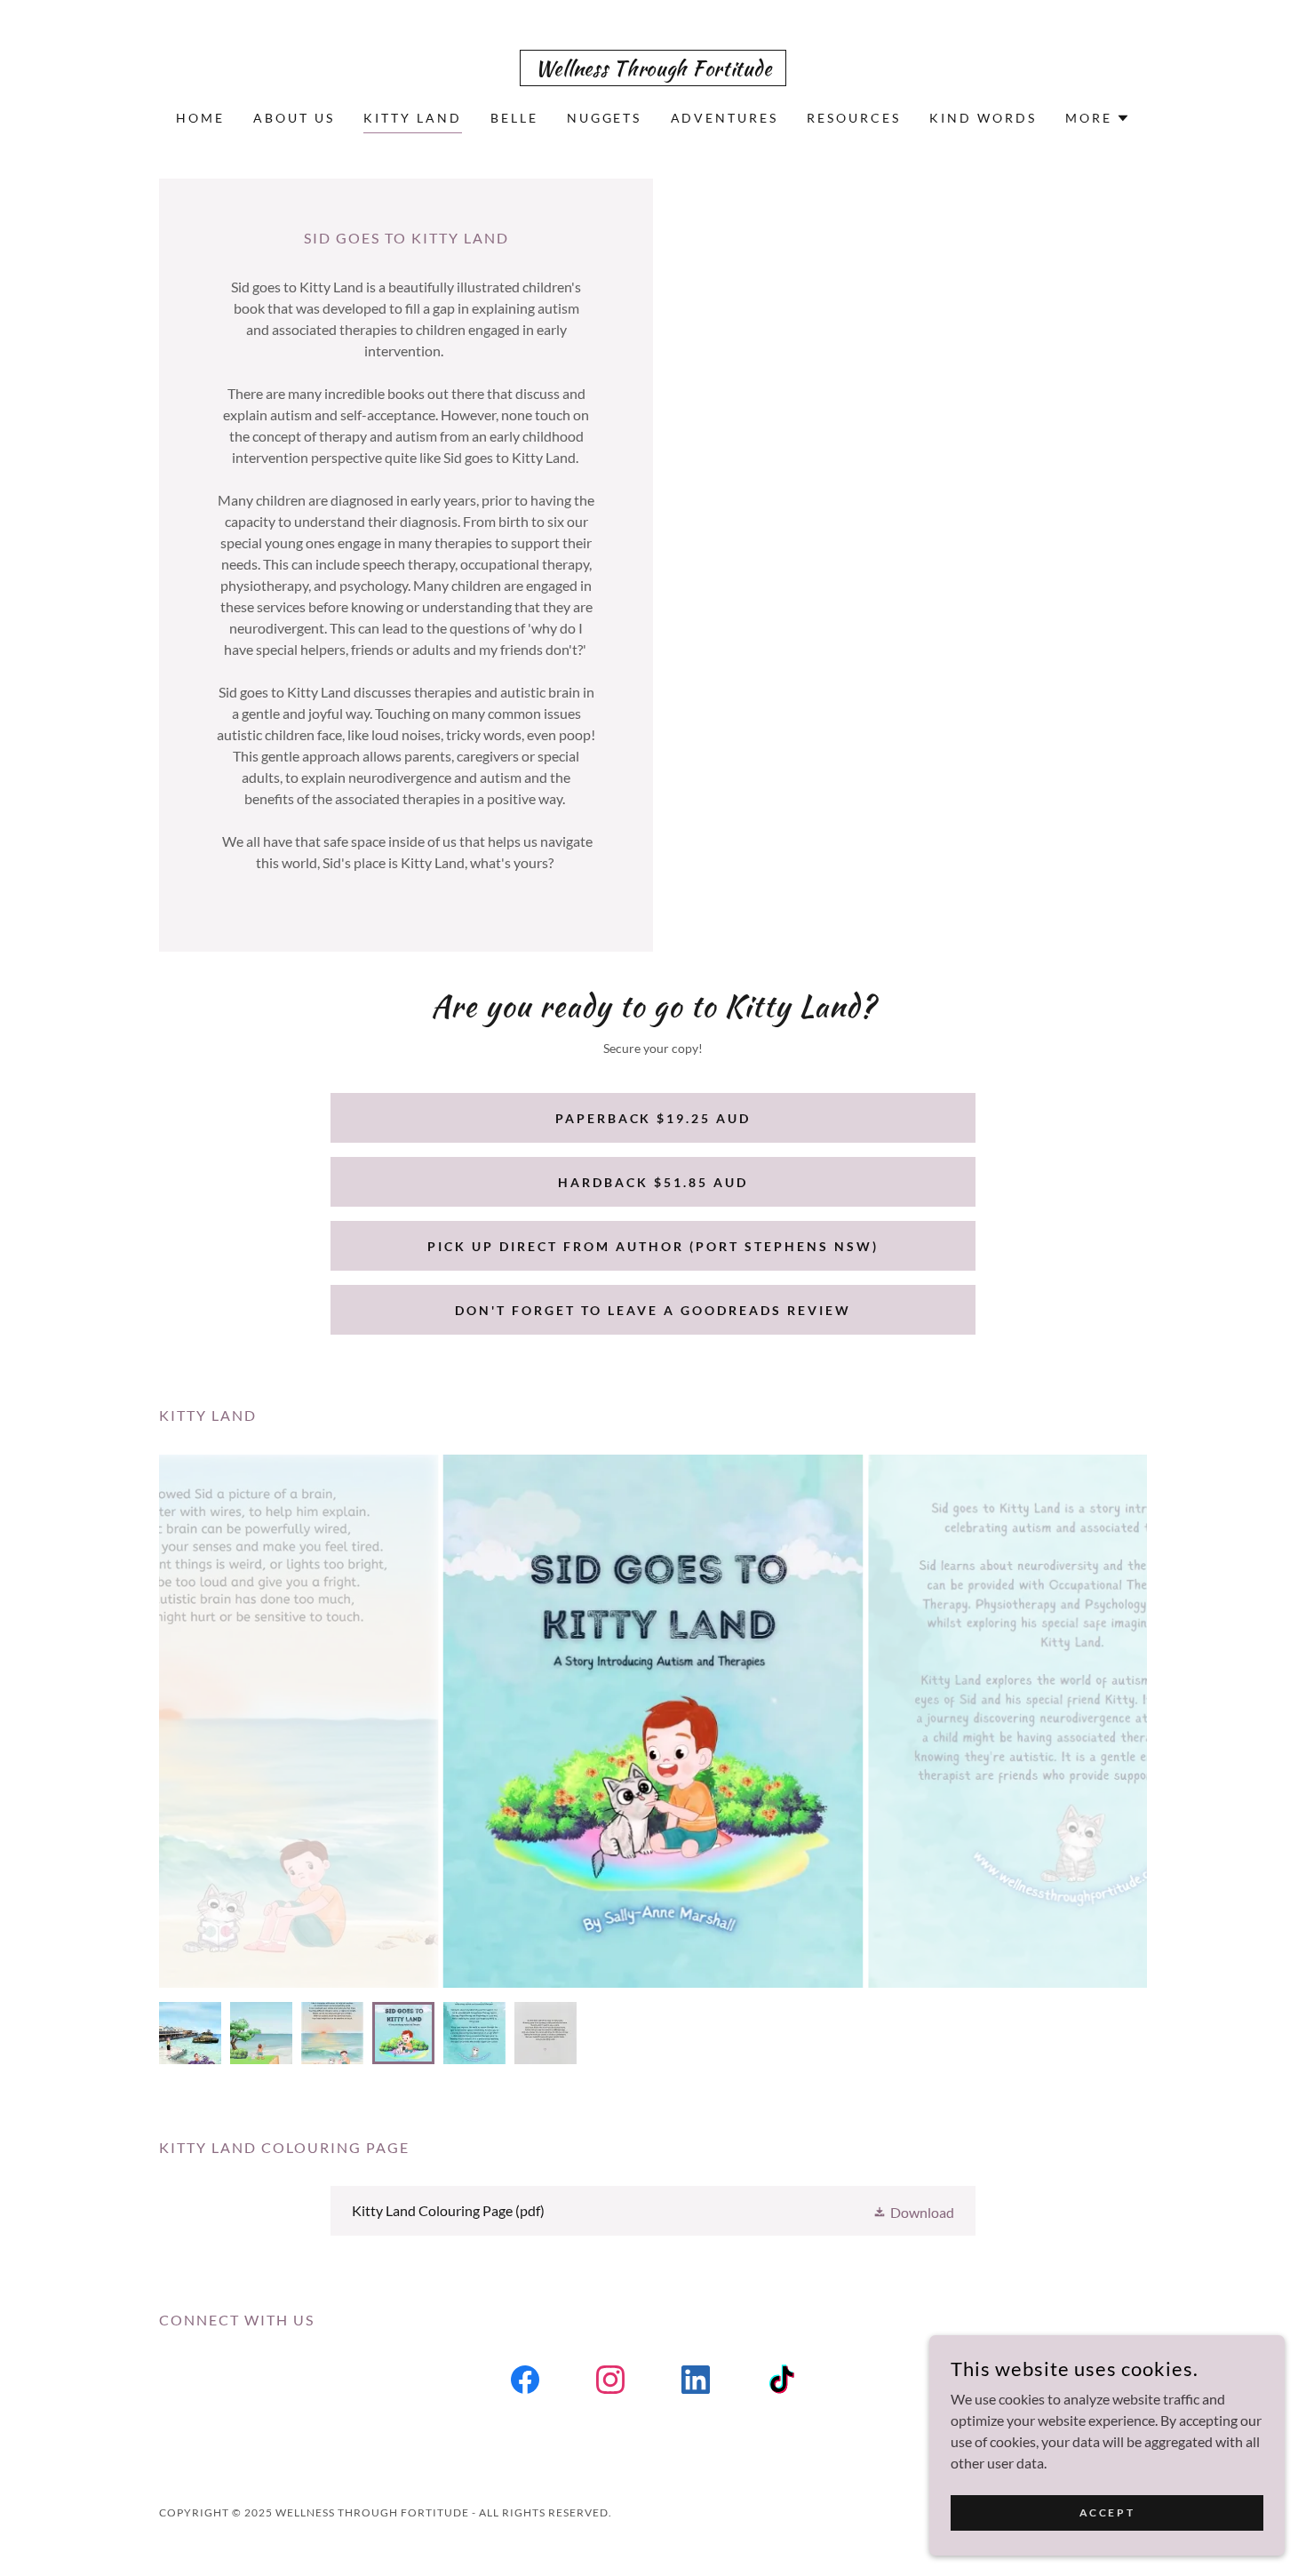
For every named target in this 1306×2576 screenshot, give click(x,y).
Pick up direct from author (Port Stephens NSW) (653, 1246)
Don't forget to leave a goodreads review (653, 1310)
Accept (1107, 2512)
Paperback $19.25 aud (653, 1118)
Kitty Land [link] (413, 118)
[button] (1098, 118)
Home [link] (200, 118)
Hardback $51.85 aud (653, 1182)
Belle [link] (514, 118)
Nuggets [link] (605, 118)
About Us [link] (294, 118)
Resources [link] (854, 118)
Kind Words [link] (983, 118)
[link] (653, 70)
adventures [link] (725, 118)
